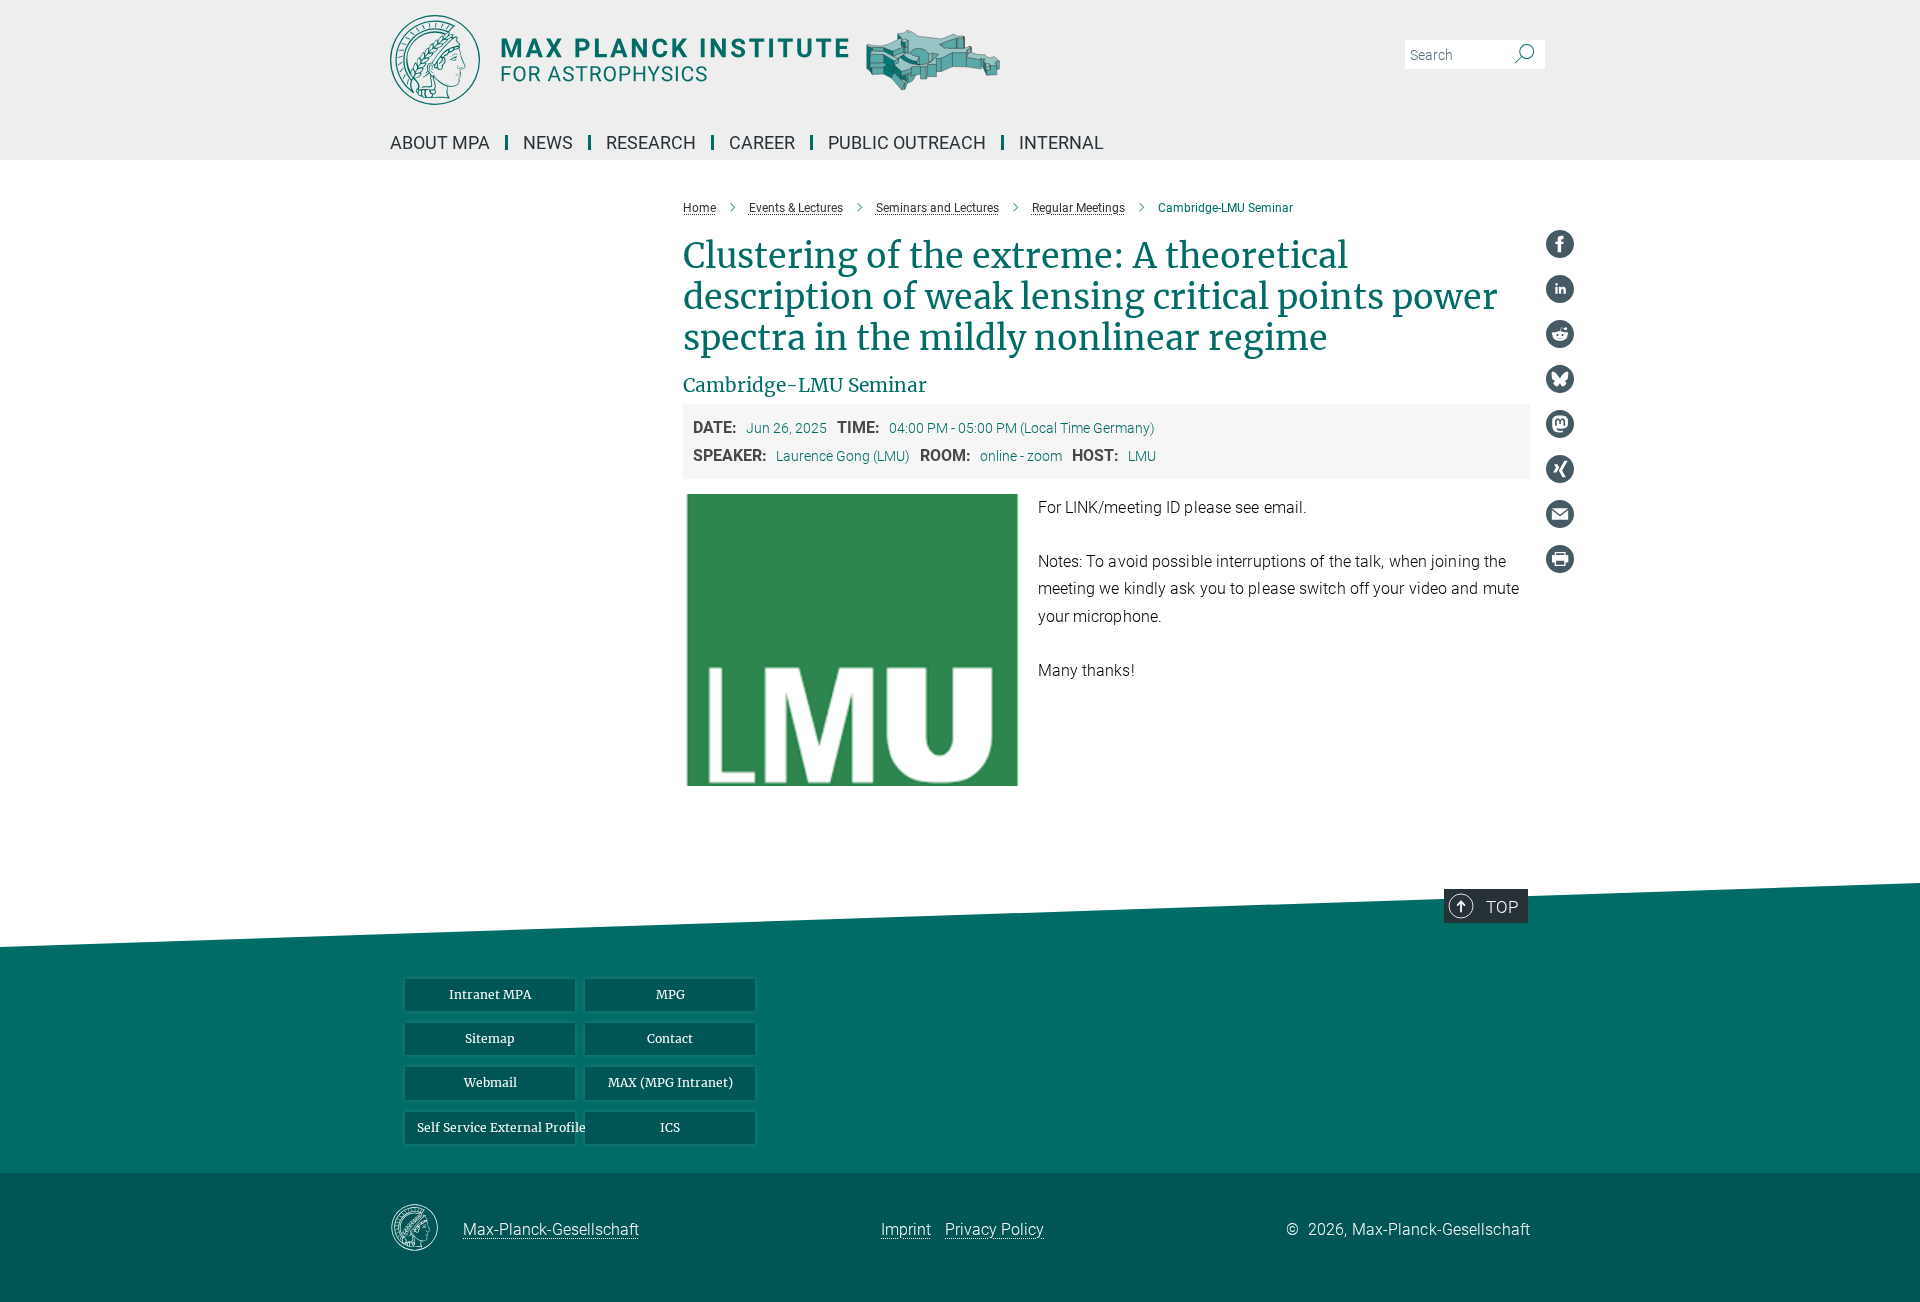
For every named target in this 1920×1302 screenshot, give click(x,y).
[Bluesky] (1560, 379)
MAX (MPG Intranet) (670, 1082)
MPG (670, 994)
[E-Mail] (1560, 514)
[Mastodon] (1560, 424)
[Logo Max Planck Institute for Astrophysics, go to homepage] (765, 60)
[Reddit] (1560, 334)
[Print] (1560, 559)
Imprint (906, 1229)
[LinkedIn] (1560, 289)
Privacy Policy (994, 1229)
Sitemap (490, 1038)
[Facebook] (1560, 244)
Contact (670, 1038)
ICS (670, 1127)
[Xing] (1560, 469)
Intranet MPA (490, 994)
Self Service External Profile (496, 1127)
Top (1502, 907)
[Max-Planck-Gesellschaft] (426, 1229)
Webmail (490, 1082)
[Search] (1524, 55)
